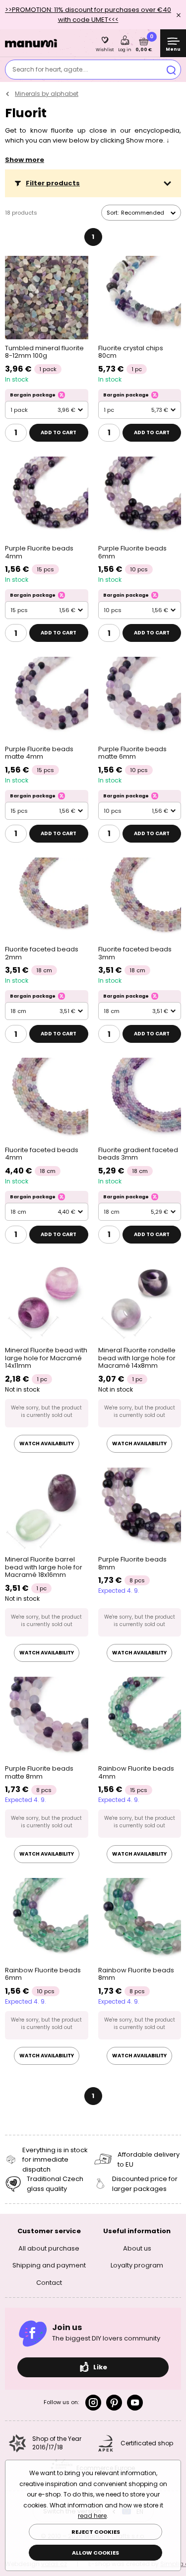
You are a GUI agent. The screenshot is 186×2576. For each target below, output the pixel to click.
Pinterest (114, 2403)
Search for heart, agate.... (50, 69)
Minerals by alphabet (47, 94)
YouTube (135, 2403)
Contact (49, 2283)
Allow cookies (95, 2553)
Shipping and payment (49, 2265)
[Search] (171, 70)
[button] (93, 183)
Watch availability (47, 1444)
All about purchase (49, 2248)
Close (179, 15)
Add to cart (59, 432)
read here (92, 2516)
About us (137, 2248)
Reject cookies (96, 2532)
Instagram (93, 2403)
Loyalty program (137, 2265)
